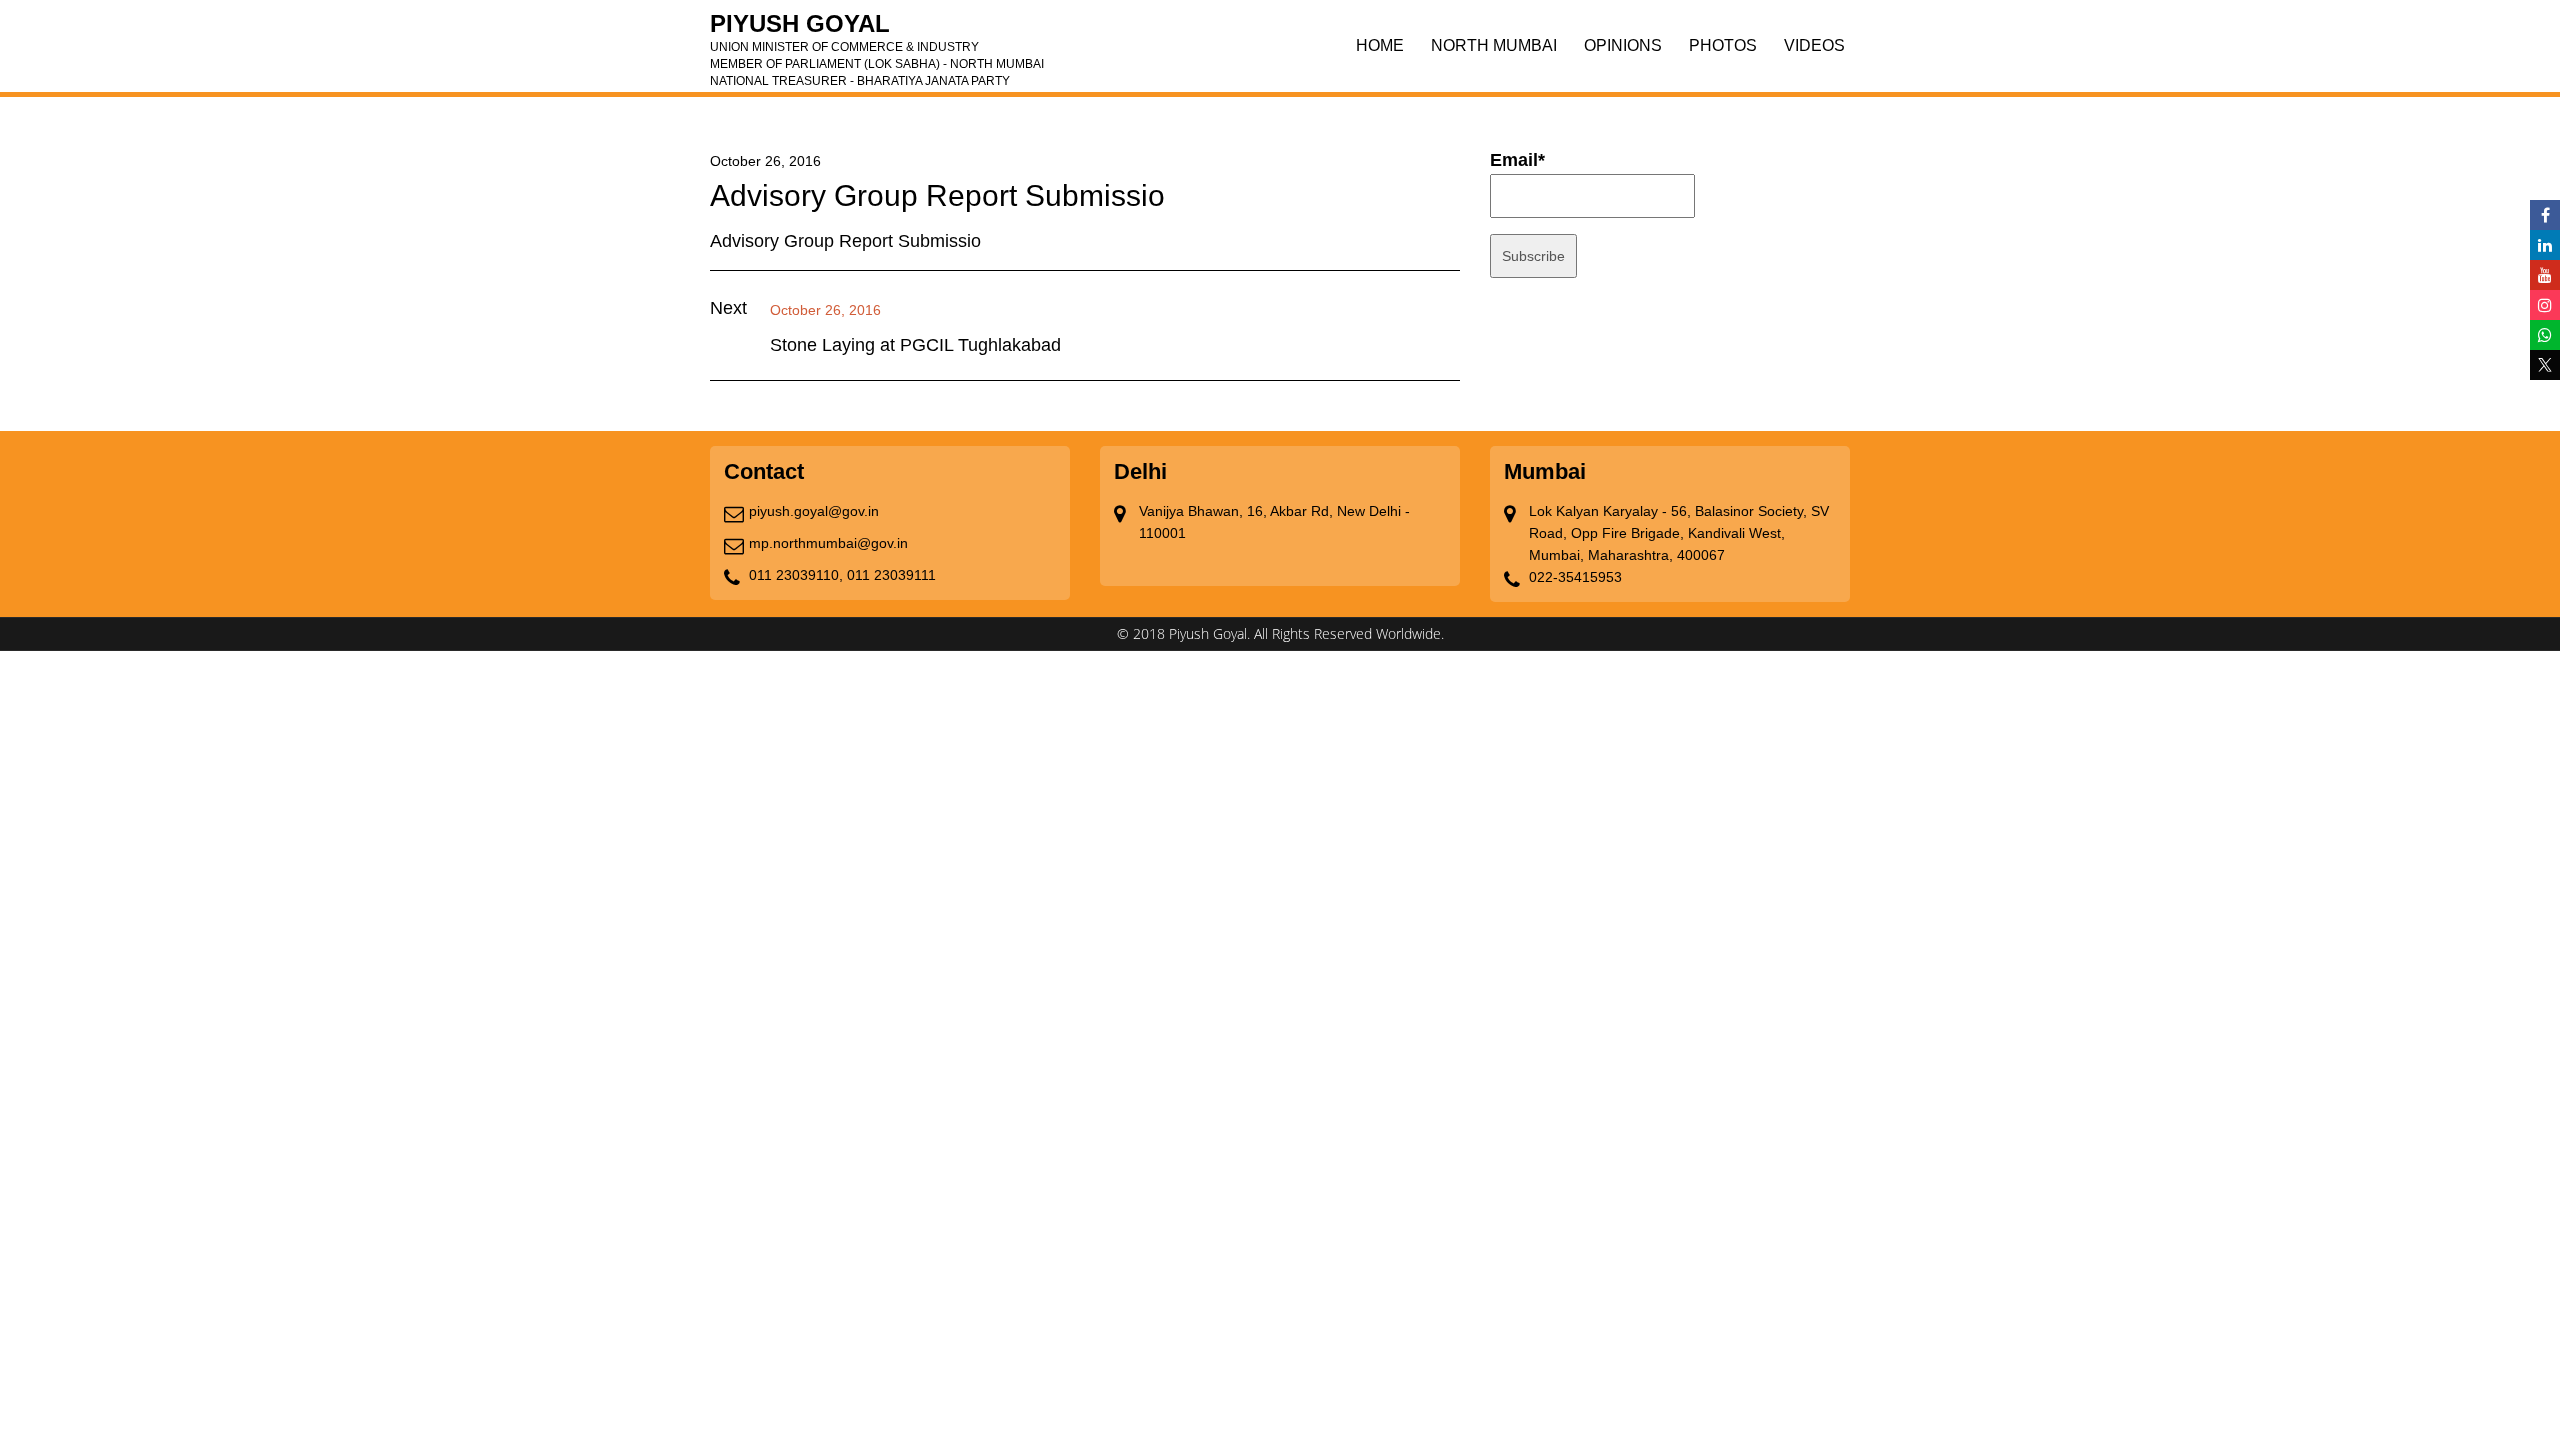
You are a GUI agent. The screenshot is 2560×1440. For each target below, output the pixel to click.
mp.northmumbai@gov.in (828, 543)
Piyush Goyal (877, 30)
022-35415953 (1575, 577)
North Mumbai (1494, 45)
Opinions (1623, 45)
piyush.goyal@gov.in (814, 511)
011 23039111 (891, 575)
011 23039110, (796, 575)
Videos (1814, 45)
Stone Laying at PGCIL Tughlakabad (915, 345)
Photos (1723, 45)
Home (1380, 45)
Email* (1517, 160)
